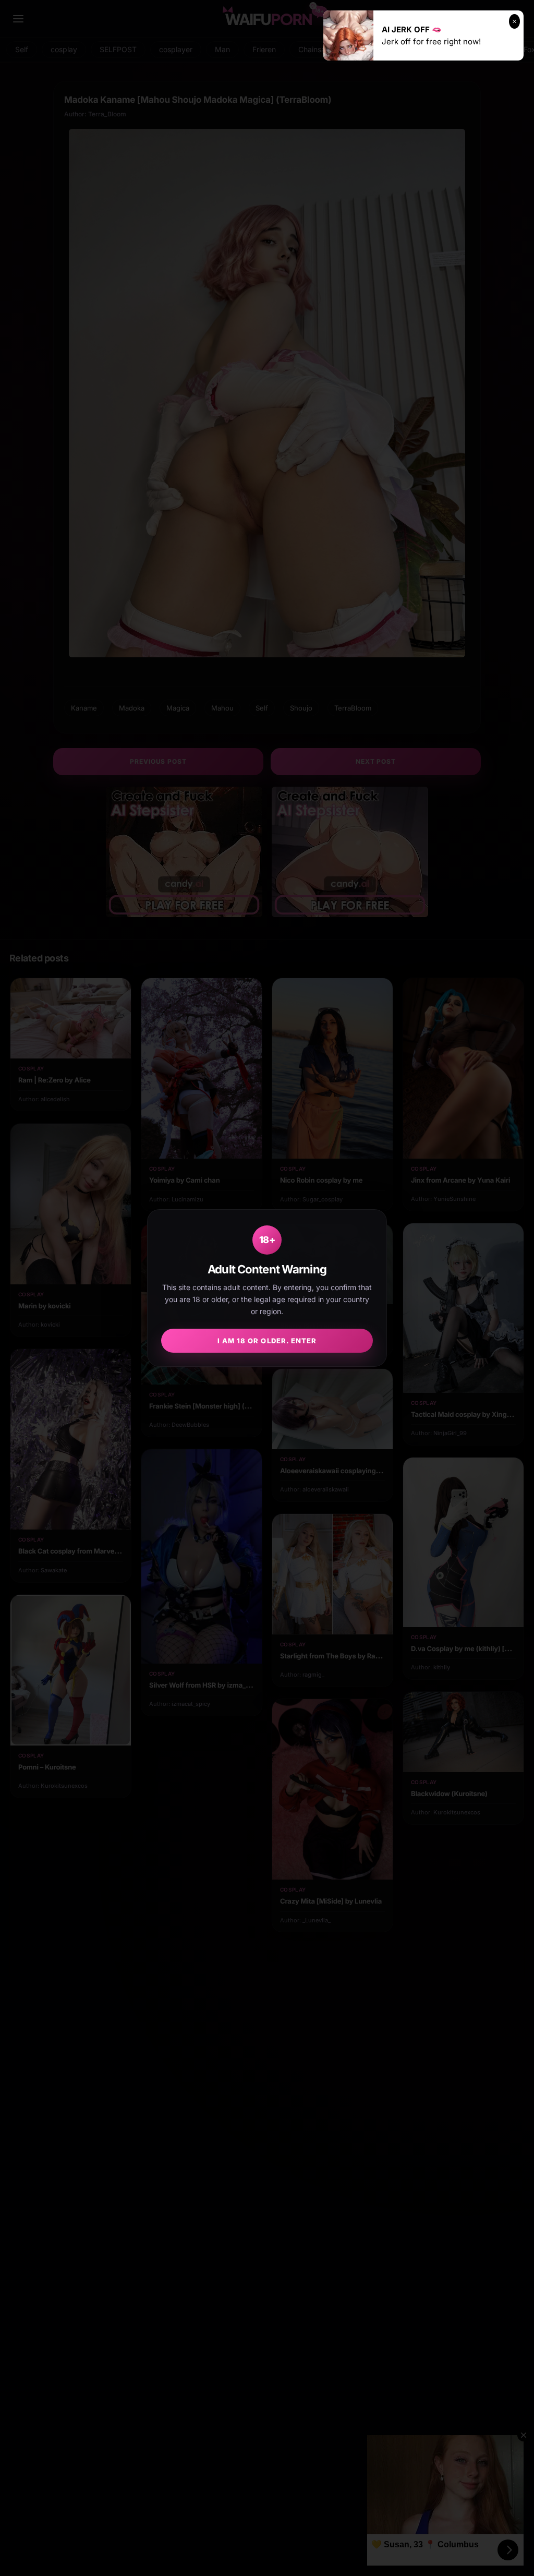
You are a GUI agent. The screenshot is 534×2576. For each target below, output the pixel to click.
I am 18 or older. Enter (267, 1341)
